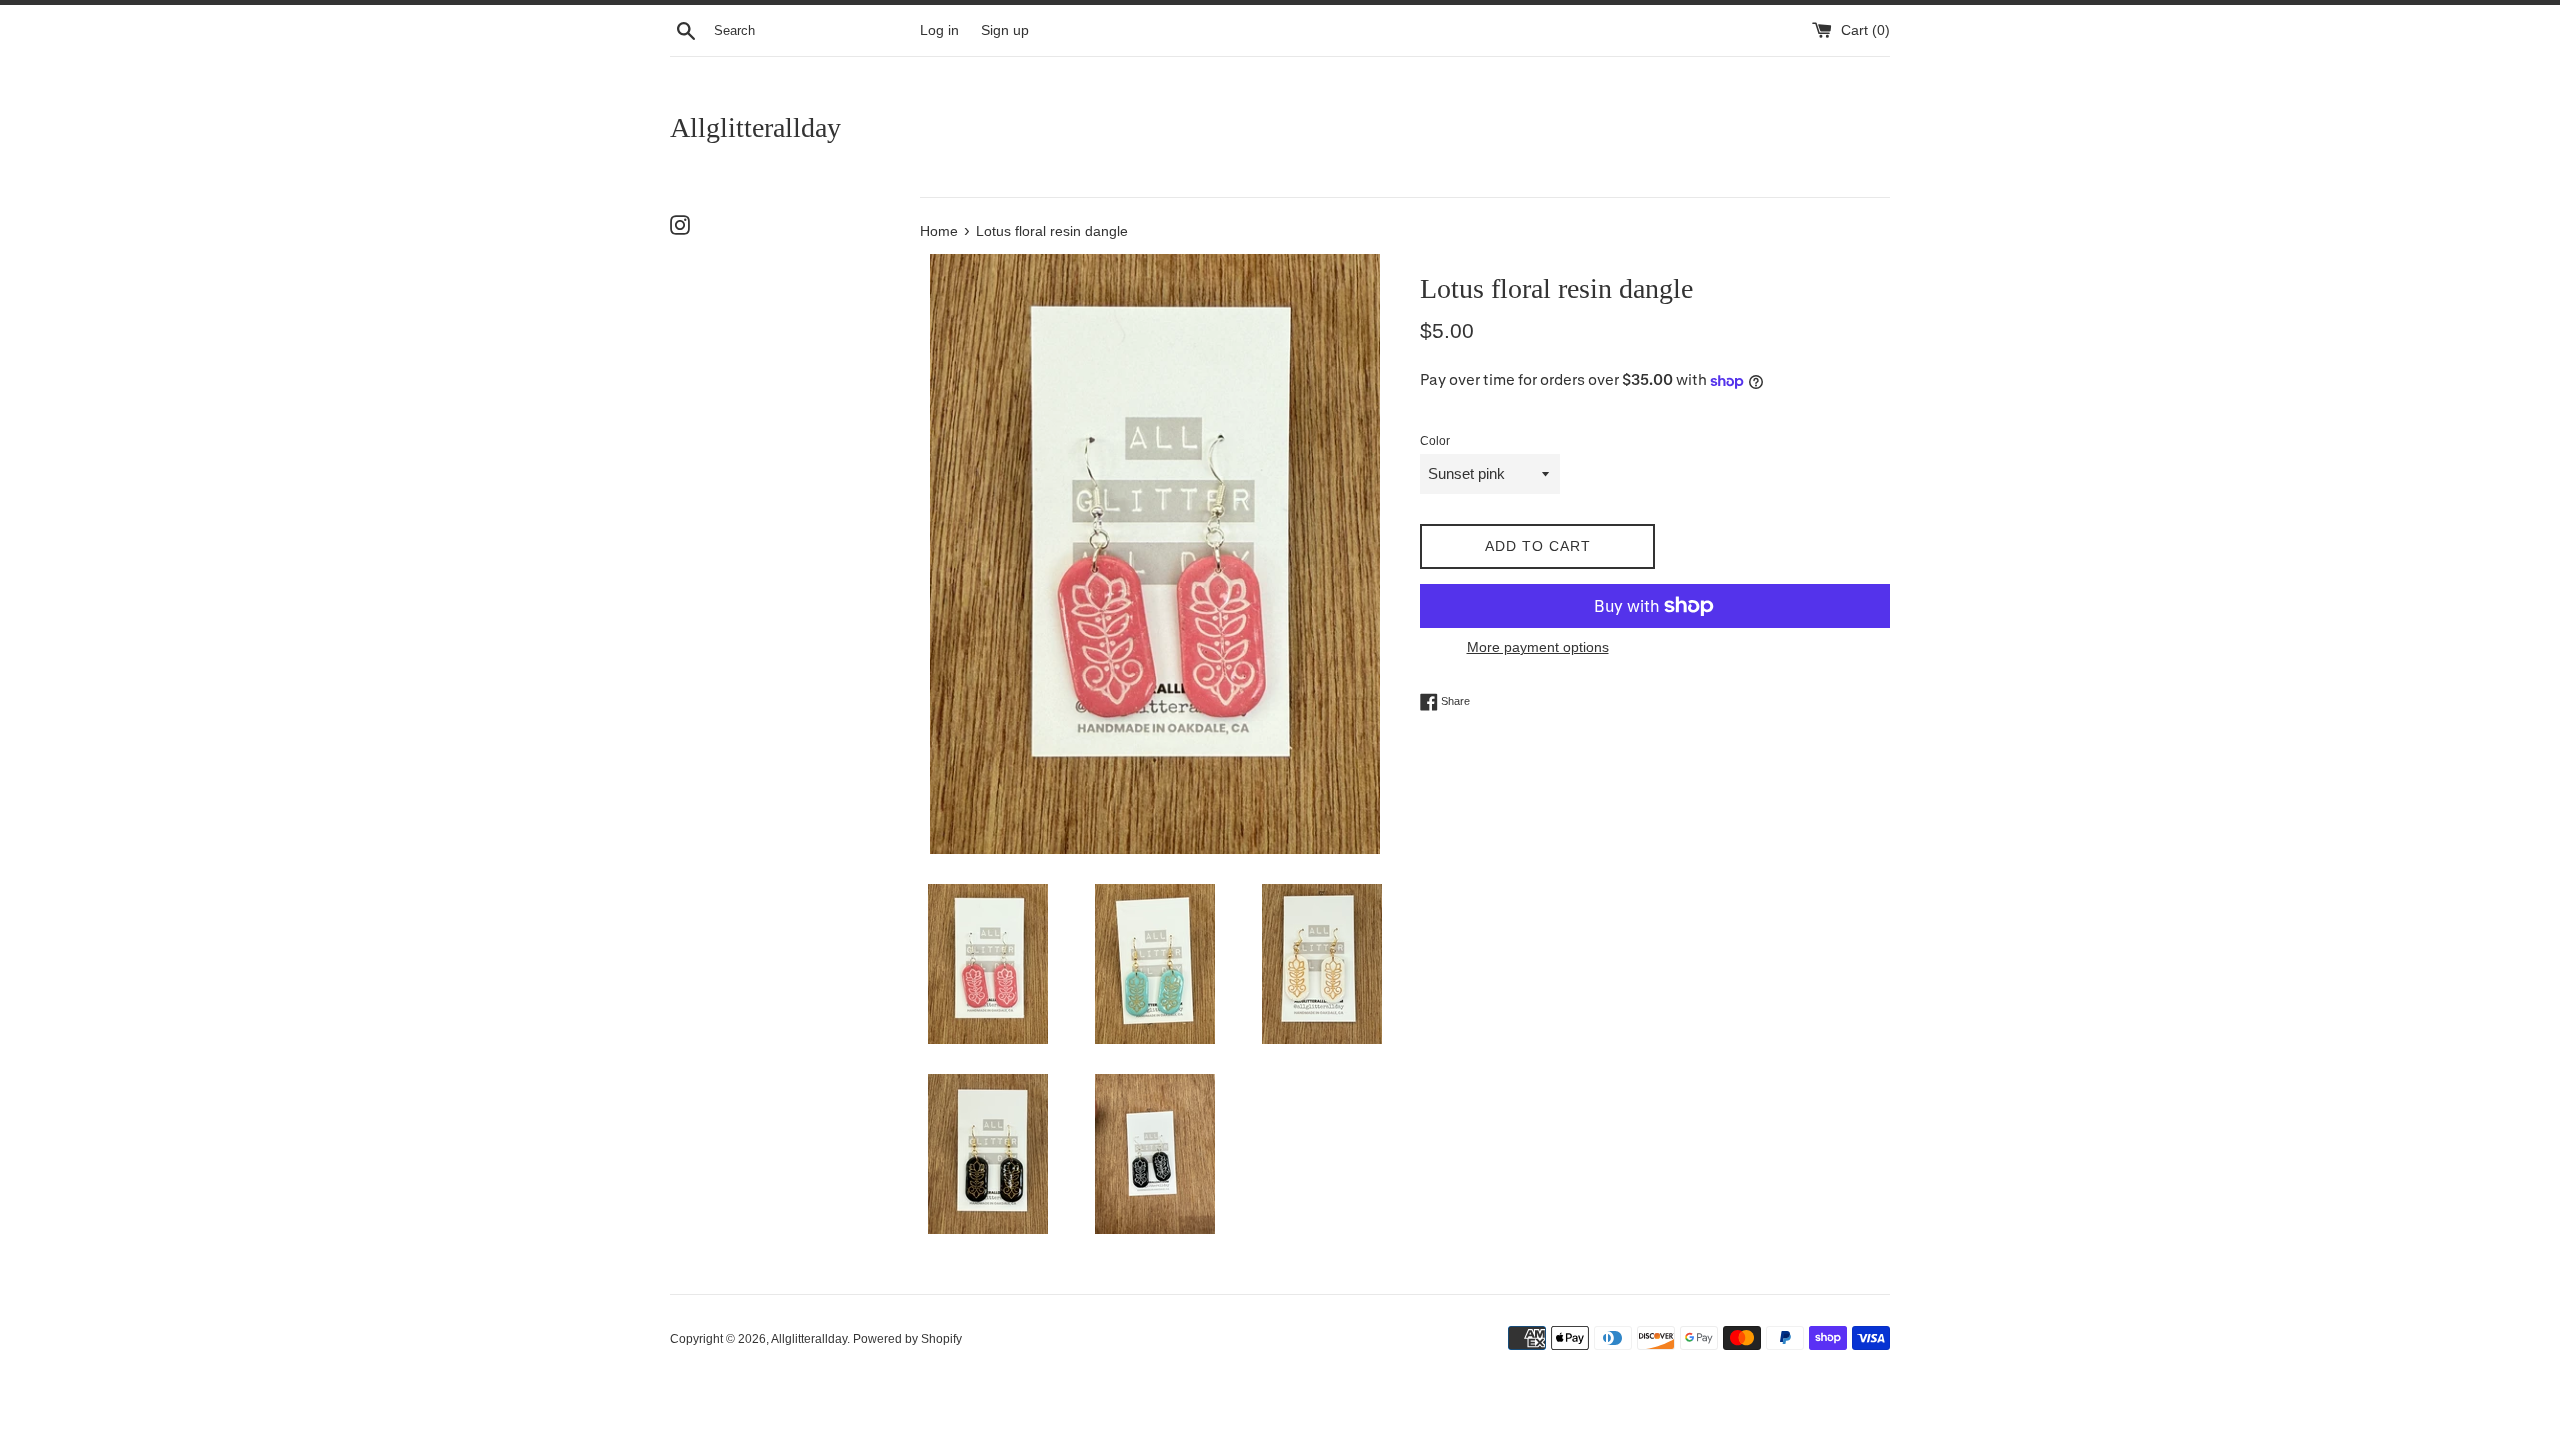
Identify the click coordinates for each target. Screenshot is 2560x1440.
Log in (939, 30)
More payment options (1538, 647)
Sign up (1005, 30)
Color (1435, 441)
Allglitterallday (755, 127)
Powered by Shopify (907, 1339)
